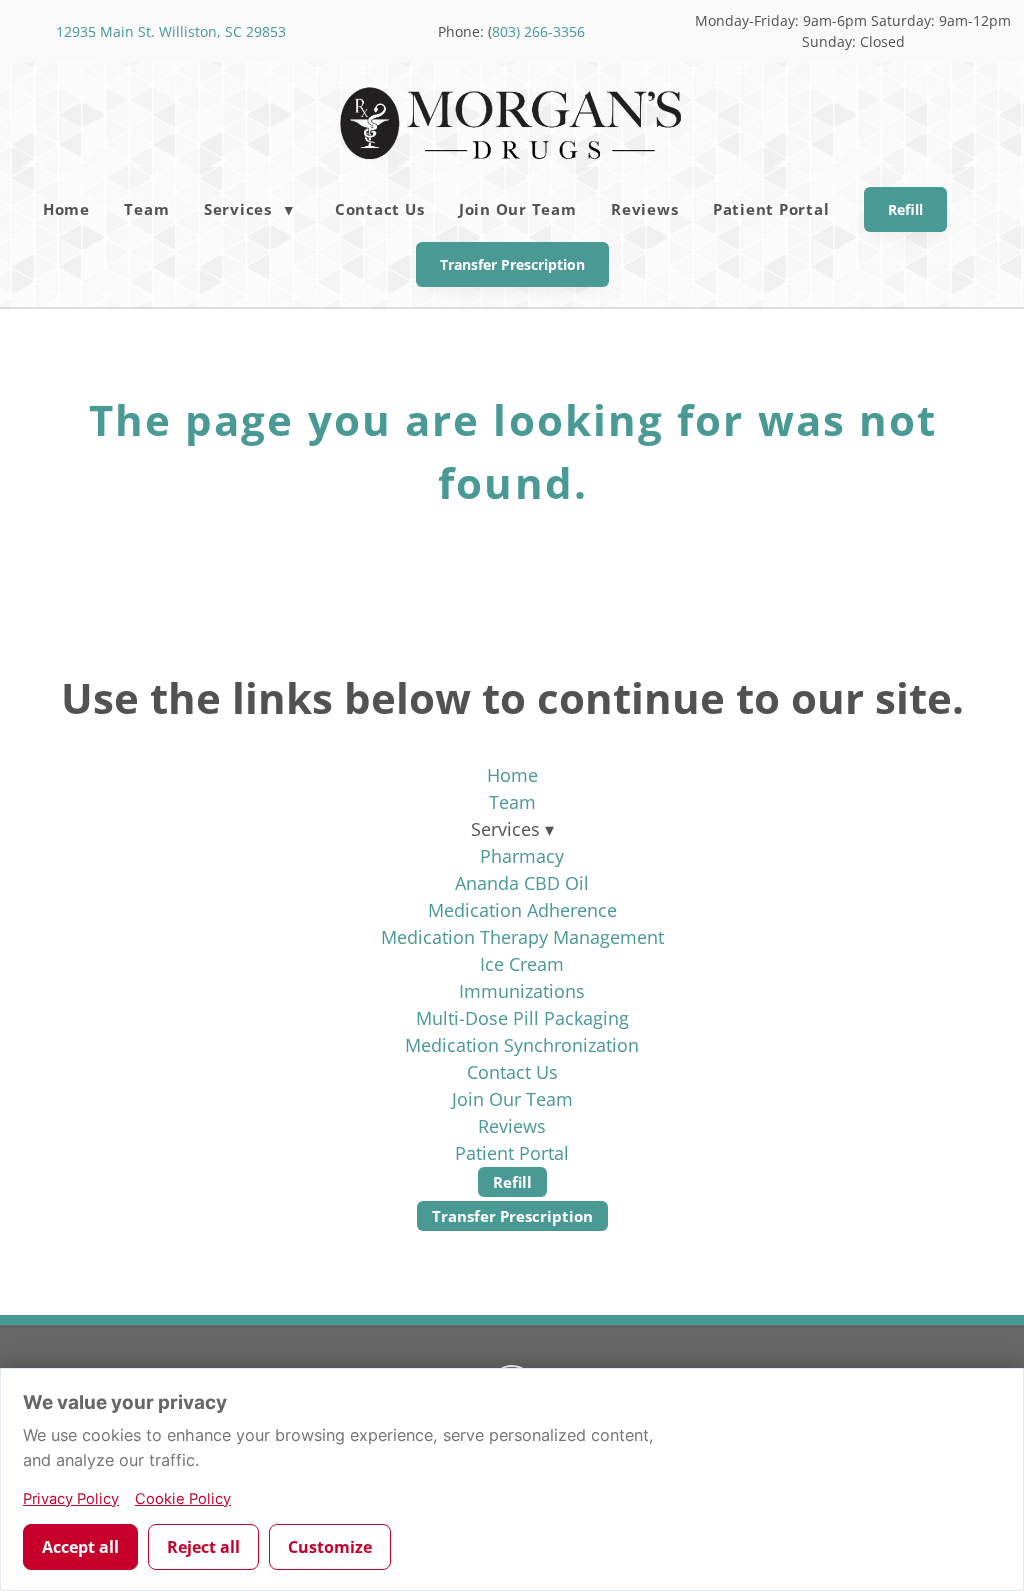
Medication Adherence (522, 910)
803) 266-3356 (538, 31)
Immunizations (522, 991)
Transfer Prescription (512, 264)
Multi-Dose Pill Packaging (522, 1018)
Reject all (203, 1547)
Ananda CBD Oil (522, 883)
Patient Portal (771, 209)
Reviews (644, 209)
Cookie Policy (183, 1499)
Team (146, 209)
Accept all (80, 1547)
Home (66, 209)
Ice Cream (522, 964)
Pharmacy (522, 856)
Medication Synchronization (522, 1045)
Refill (905, 209)
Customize (330, 1547)
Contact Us (380, 209)
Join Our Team (518, 209)
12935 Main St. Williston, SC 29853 (171, 31)
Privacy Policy (71, 1499)
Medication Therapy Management (522, 937)
